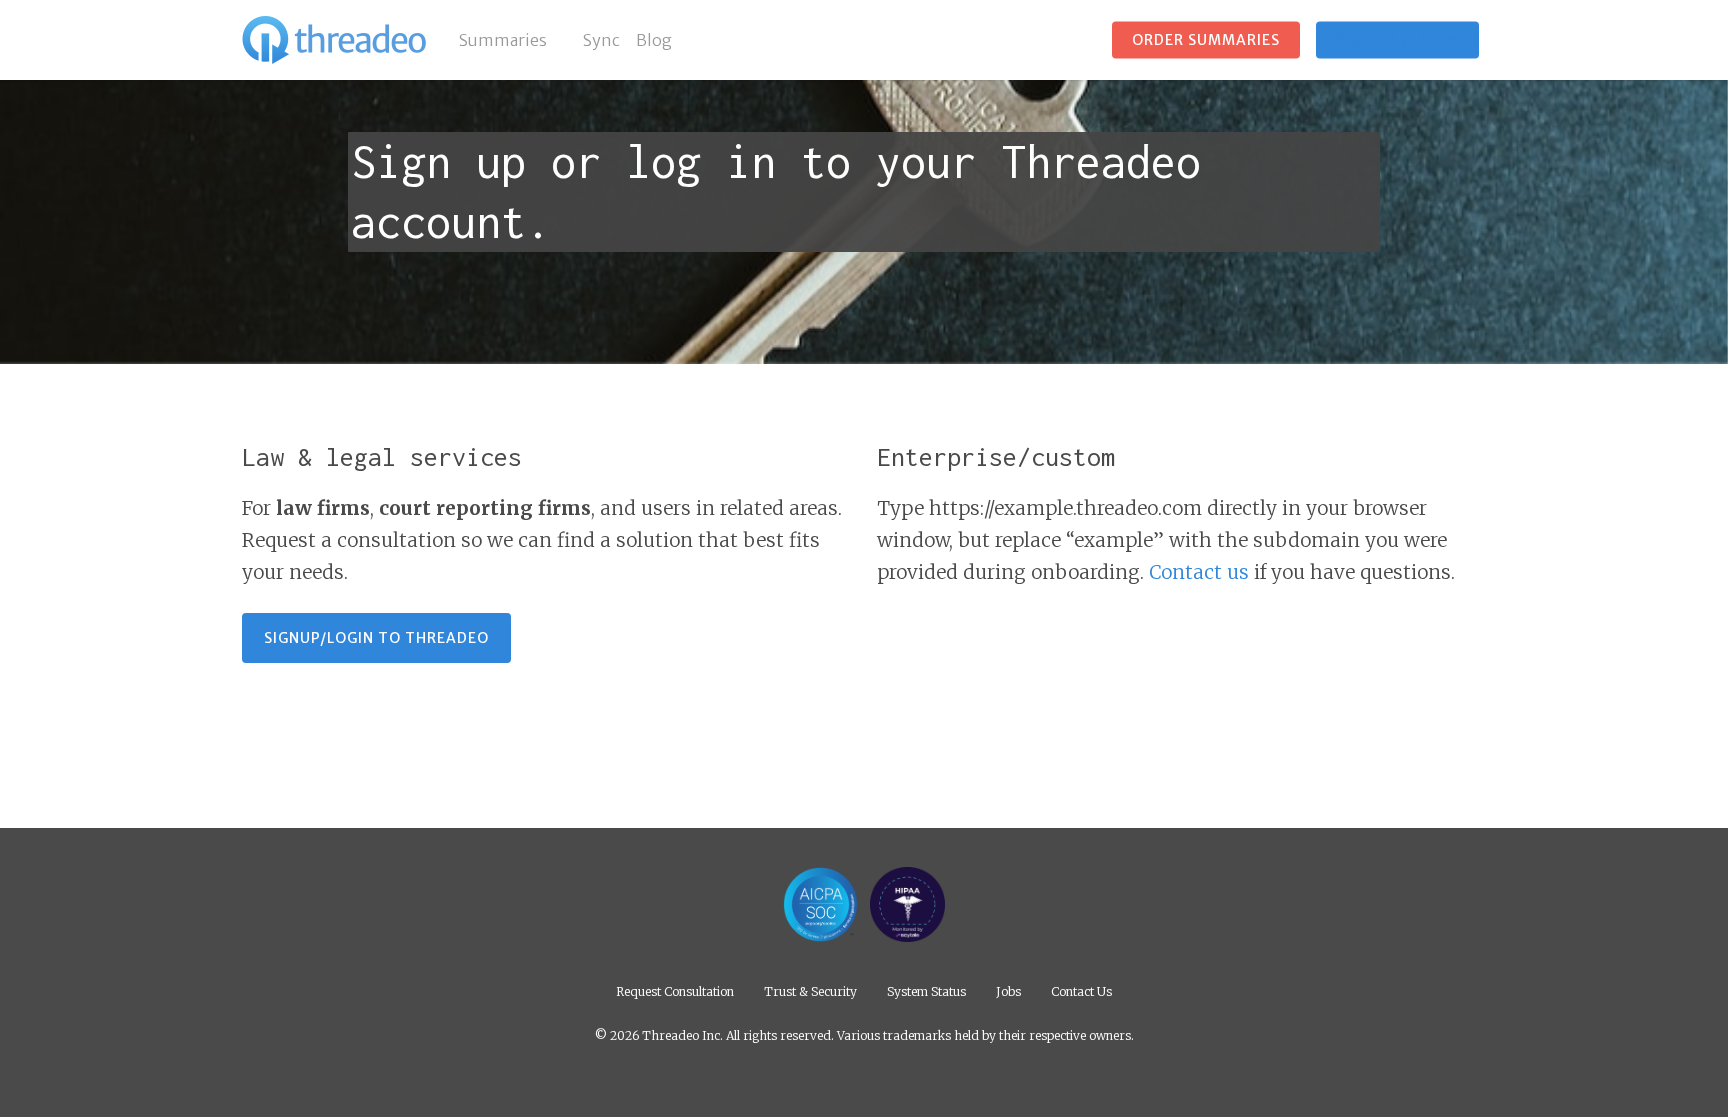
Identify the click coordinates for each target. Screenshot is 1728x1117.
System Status (926, 990)
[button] (376, 638)
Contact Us (1081, 990)
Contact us (1199, 572)
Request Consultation (675, 990)
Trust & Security (810, 990)
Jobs (1008, 990)
